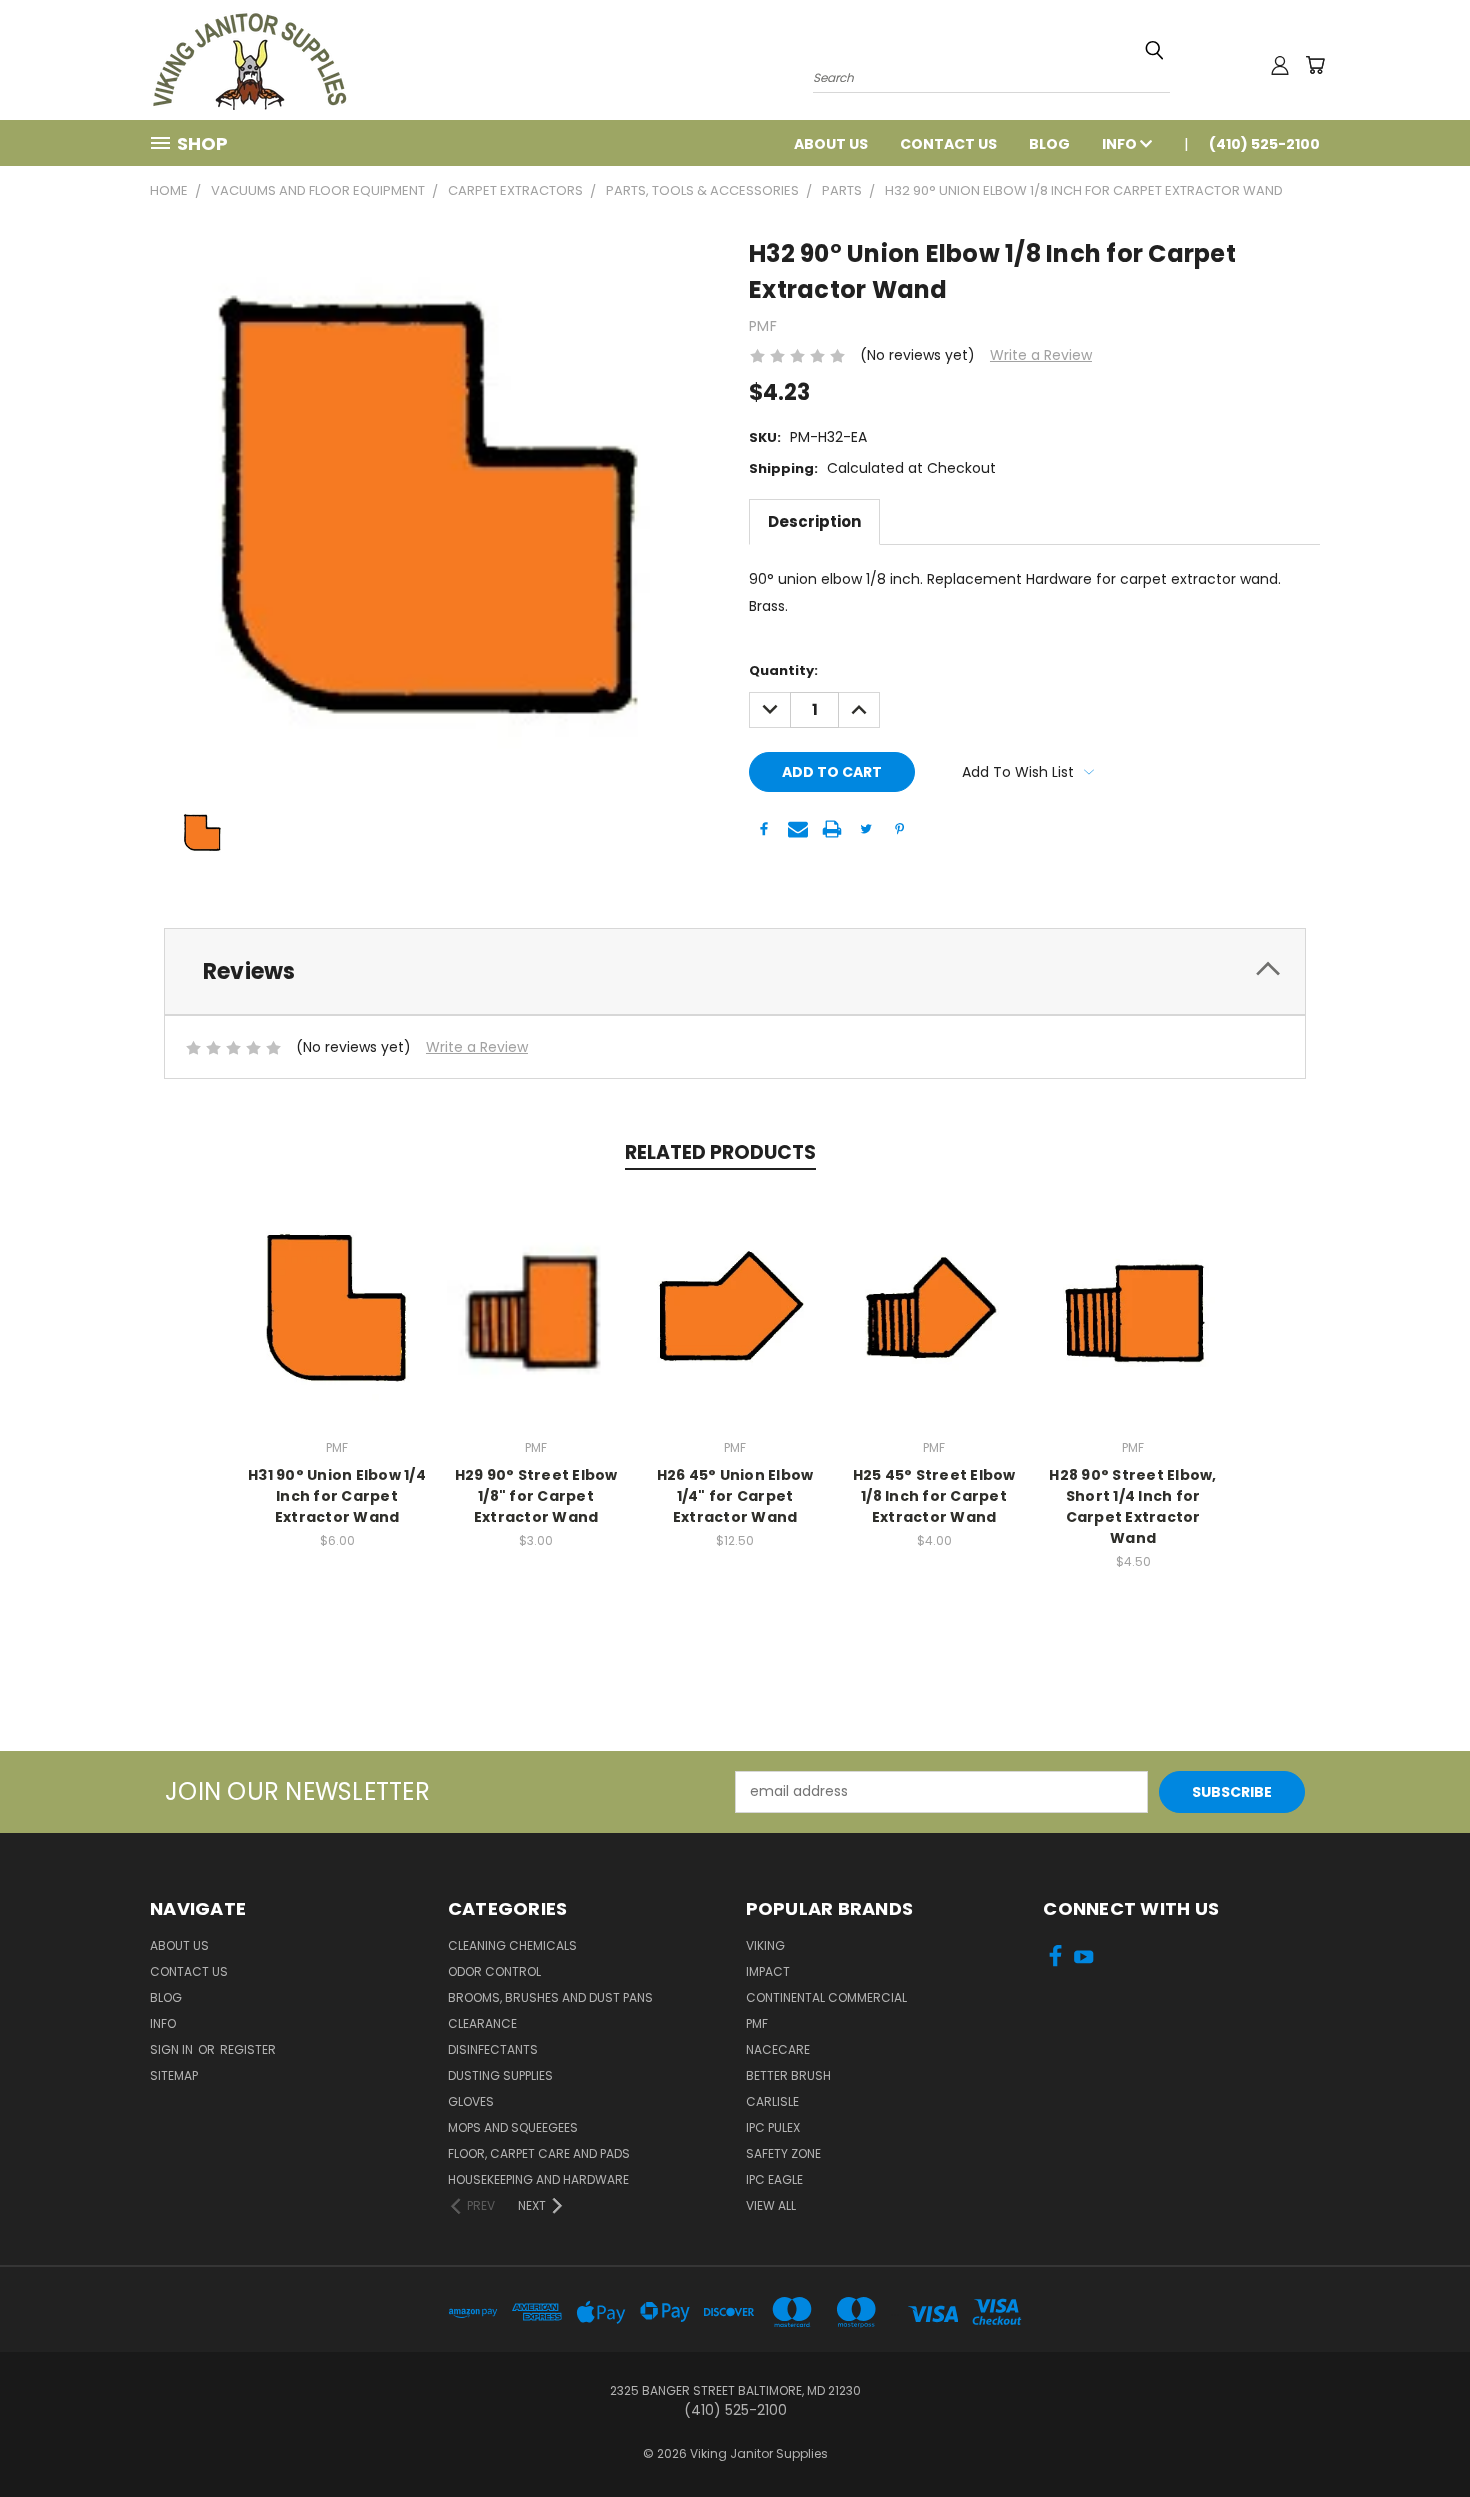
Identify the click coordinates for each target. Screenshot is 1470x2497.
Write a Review (1041, 355)
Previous (1417, 2434)
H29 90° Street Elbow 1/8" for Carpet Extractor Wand (536, 1496)
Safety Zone (783, 2153)
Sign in (173, 2049)
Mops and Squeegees (513, 2127)
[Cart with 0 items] (1315, 65)
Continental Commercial (826, 1997)
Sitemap (174, 2075)
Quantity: (783, 670)
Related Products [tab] (720, 1152)
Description (814, 521)
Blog (1049, 144)
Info (1121, 144)
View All (771, 2205)
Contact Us (948, 144)
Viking (765, 1945)
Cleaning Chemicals (512, 1945)
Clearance (482, 2023)
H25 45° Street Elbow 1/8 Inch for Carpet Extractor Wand (934, 1496)
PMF (757, 2023)
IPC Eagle (774, 2179)
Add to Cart (337, 1303)
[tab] (735, 971)
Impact (768, 1971)
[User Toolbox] (1280, 65)
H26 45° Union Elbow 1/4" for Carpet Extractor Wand (735, 1496)
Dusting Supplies (500, 2075)
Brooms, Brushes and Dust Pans (550, 1997)
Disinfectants (493, 2049)
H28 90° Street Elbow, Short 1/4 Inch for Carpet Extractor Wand (1132, 1506)
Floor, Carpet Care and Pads (539, 2153)
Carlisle (772, 2101)
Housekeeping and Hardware (538, 2179)
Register (248, 2049)
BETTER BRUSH (788, 2075)
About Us (831, 144)
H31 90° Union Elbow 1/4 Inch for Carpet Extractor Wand (337, 1496)
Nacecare (778, 2049)
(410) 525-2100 (1264, 144)
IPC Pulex (773, 2127)
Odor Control (494, 1971)
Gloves (471, 2101)
